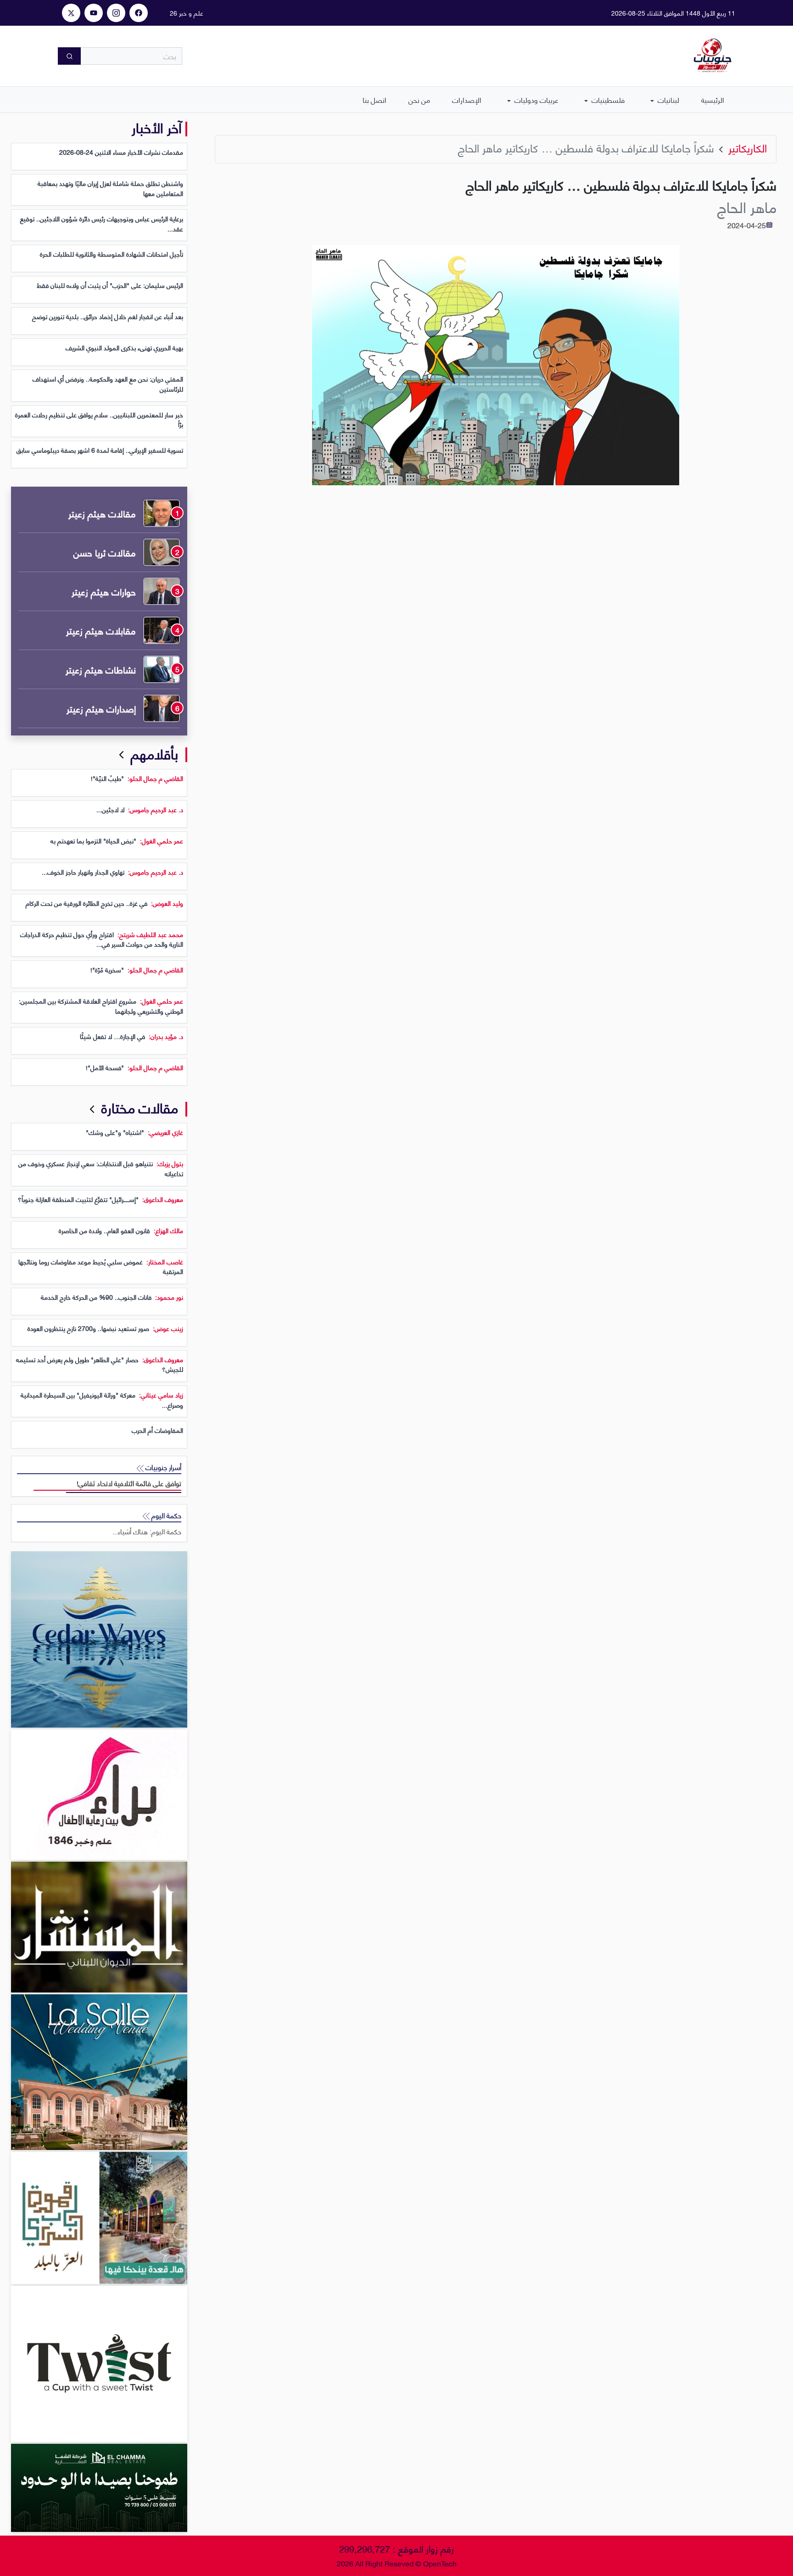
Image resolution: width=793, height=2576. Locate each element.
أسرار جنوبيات (162, 1467)
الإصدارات (467, 99)
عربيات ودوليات (536, 99)
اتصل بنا (374, 99)
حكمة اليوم (165, 1515)
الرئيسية (713, 99)
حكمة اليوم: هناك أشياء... (147, 1531)
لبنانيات (667, 99)
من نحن (419, 99)
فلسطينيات (607, 99)
